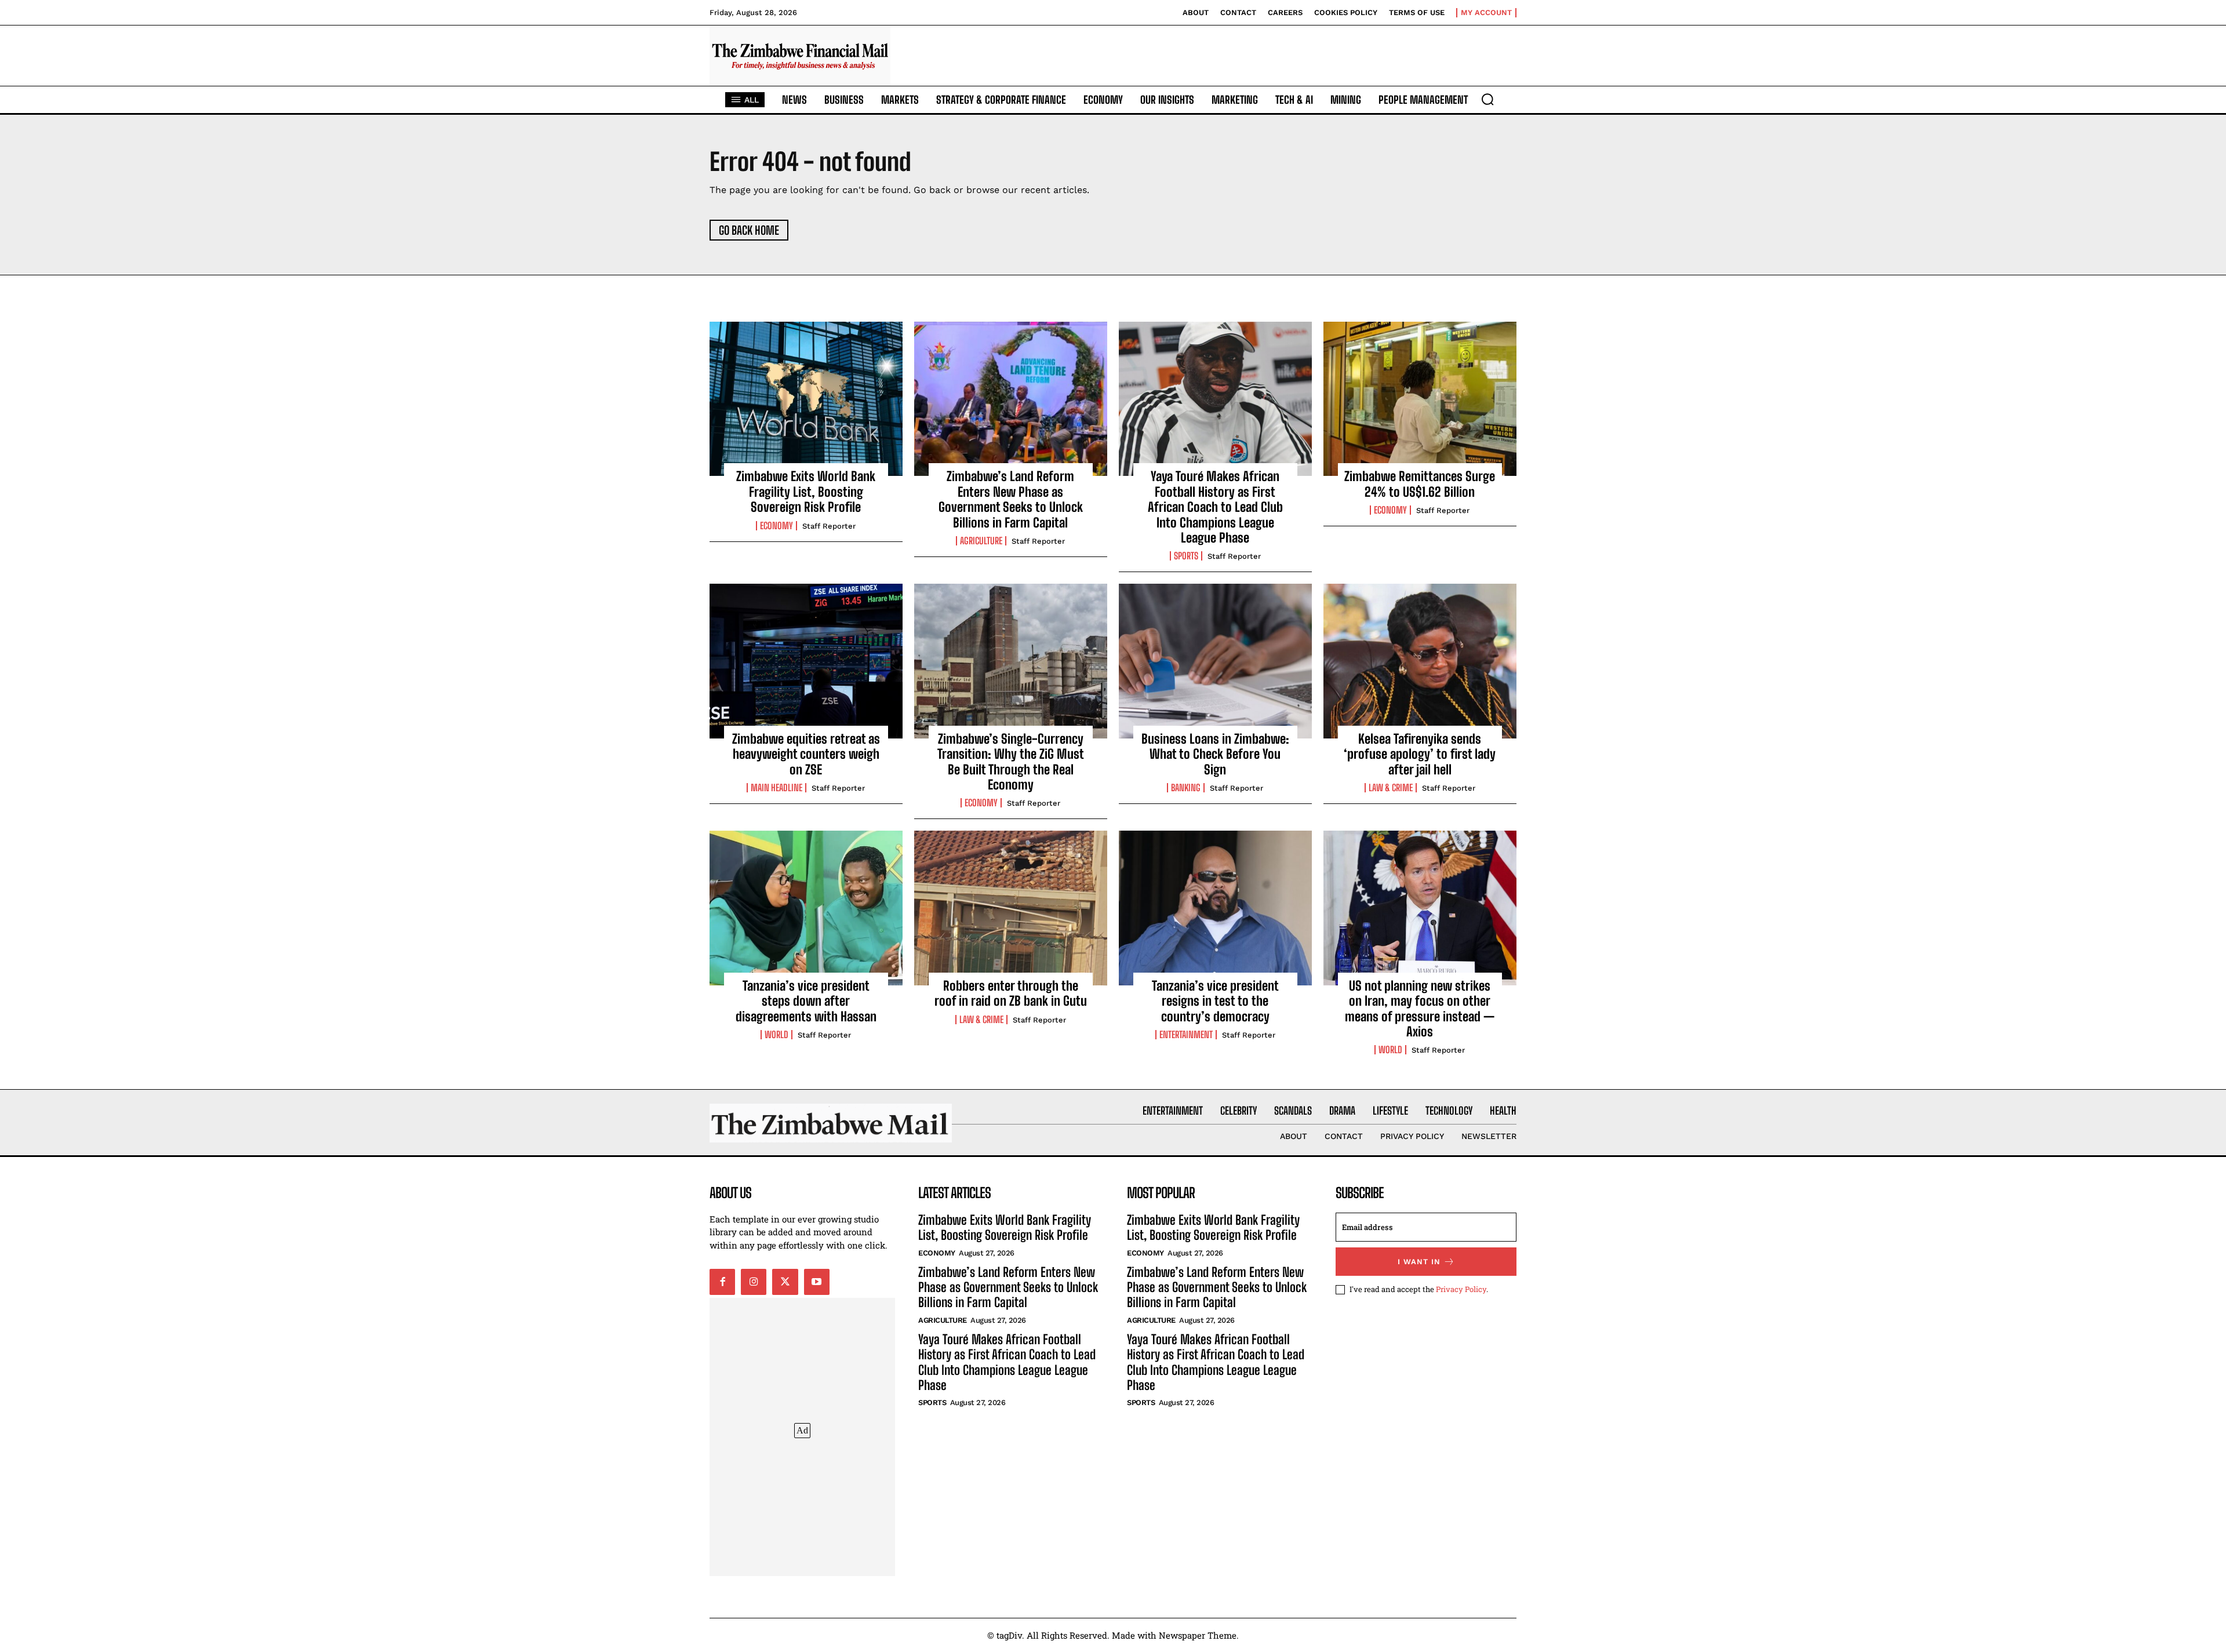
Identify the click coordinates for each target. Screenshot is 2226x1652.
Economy (776, 526)
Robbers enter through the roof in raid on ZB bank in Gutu (1011, 993)
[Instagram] (754, 1282)
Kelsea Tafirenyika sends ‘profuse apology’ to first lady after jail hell (1420, 754)
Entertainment (1186, 1035)
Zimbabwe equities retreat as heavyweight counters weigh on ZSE (806, 754)
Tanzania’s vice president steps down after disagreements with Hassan (806, 1001)
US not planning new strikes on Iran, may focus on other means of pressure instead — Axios (1420, 1009)
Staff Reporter (829, 526)
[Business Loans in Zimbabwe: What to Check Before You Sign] (1215, 661)
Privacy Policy (1461, 1289)
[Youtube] (817, 1282)
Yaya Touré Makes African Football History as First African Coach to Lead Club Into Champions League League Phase (1215, 507)
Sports (1186, 556)
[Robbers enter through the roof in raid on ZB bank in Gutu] (1011, 908)
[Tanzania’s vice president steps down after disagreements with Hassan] (806, 908)
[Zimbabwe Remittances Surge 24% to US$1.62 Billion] (1420, 399)
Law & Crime (1391, 788)
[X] (785, 1282)
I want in (1419, 1262)
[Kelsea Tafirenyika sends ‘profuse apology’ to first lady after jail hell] (1420, 661)
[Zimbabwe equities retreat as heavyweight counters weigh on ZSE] (806, 661)
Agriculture (981, 541)
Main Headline (776, 788)
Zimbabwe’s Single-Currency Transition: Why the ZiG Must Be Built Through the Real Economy (1011, 762)
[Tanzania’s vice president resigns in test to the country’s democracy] (1215, 908)
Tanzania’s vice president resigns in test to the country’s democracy (1215, 1001)
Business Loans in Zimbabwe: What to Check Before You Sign (1215, 754)
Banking (1186, 788)
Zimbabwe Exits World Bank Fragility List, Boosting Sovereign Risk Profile (806, 492)
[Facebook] (722, 1282)
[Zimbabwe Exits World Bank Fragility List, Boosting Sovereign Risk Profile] (806, 399)
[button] (1487, 99)
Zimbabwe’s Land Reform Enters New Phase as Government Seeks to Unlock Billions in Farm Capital (1011, 499)
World (776, 1035)
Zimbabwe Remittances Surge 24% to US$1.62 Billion (1420, 484)
